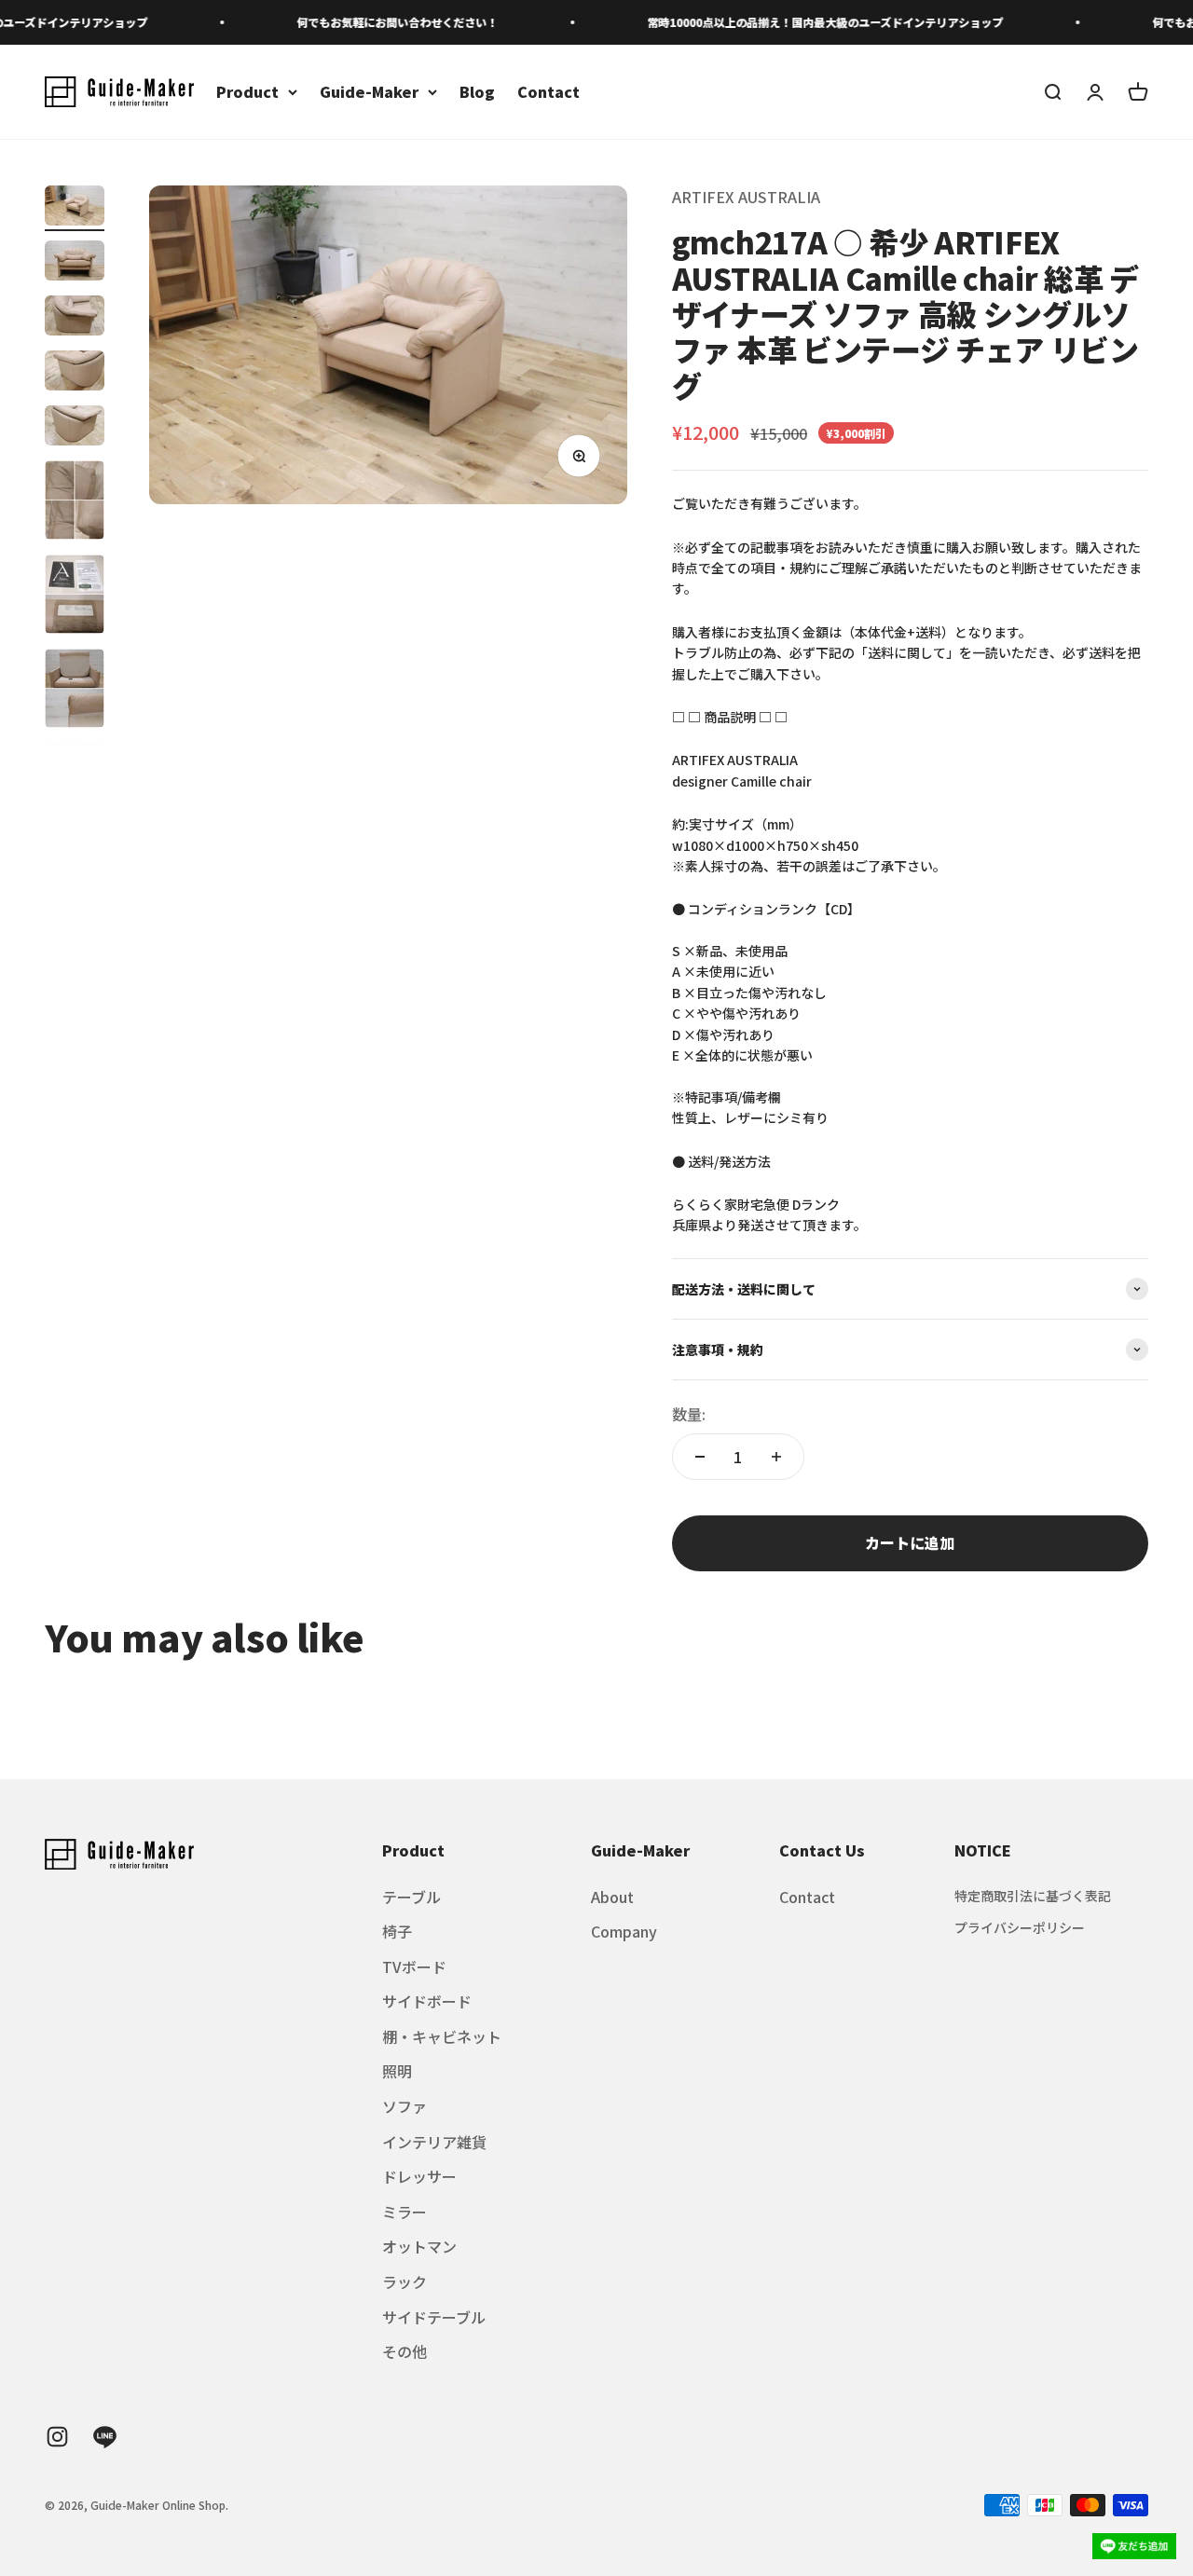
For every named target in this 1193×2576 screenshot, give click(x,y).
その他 (405, 2351)
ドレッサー (419, 2176)
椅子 (397, 1931)
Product (247, 91)
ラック (405, 2281)
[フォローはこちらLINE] (105, 2437)
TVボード (414, 1966)
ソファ (405, 2106)
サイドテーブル (434, 2317)
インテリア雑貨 (434, 2142)
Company (624, 1931)
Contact (549, 91)
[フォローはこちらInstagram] (57, 2437)
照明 (397, 2071)
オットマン (419, 2246)
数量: (689, 1414)
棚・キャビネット (442, 2036)
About (612, 1897)
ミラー (405, 2212)
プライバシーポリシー (1020, 1927)
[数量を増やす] (776, 1457)
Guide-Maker (369, 91)
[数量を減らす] (700, 1457)
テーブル (411, 1897)
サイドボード (427, 2001)
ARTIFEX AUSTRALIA (746, 197)
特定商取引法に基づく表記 (1033, 1896)
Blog (477, 91)
